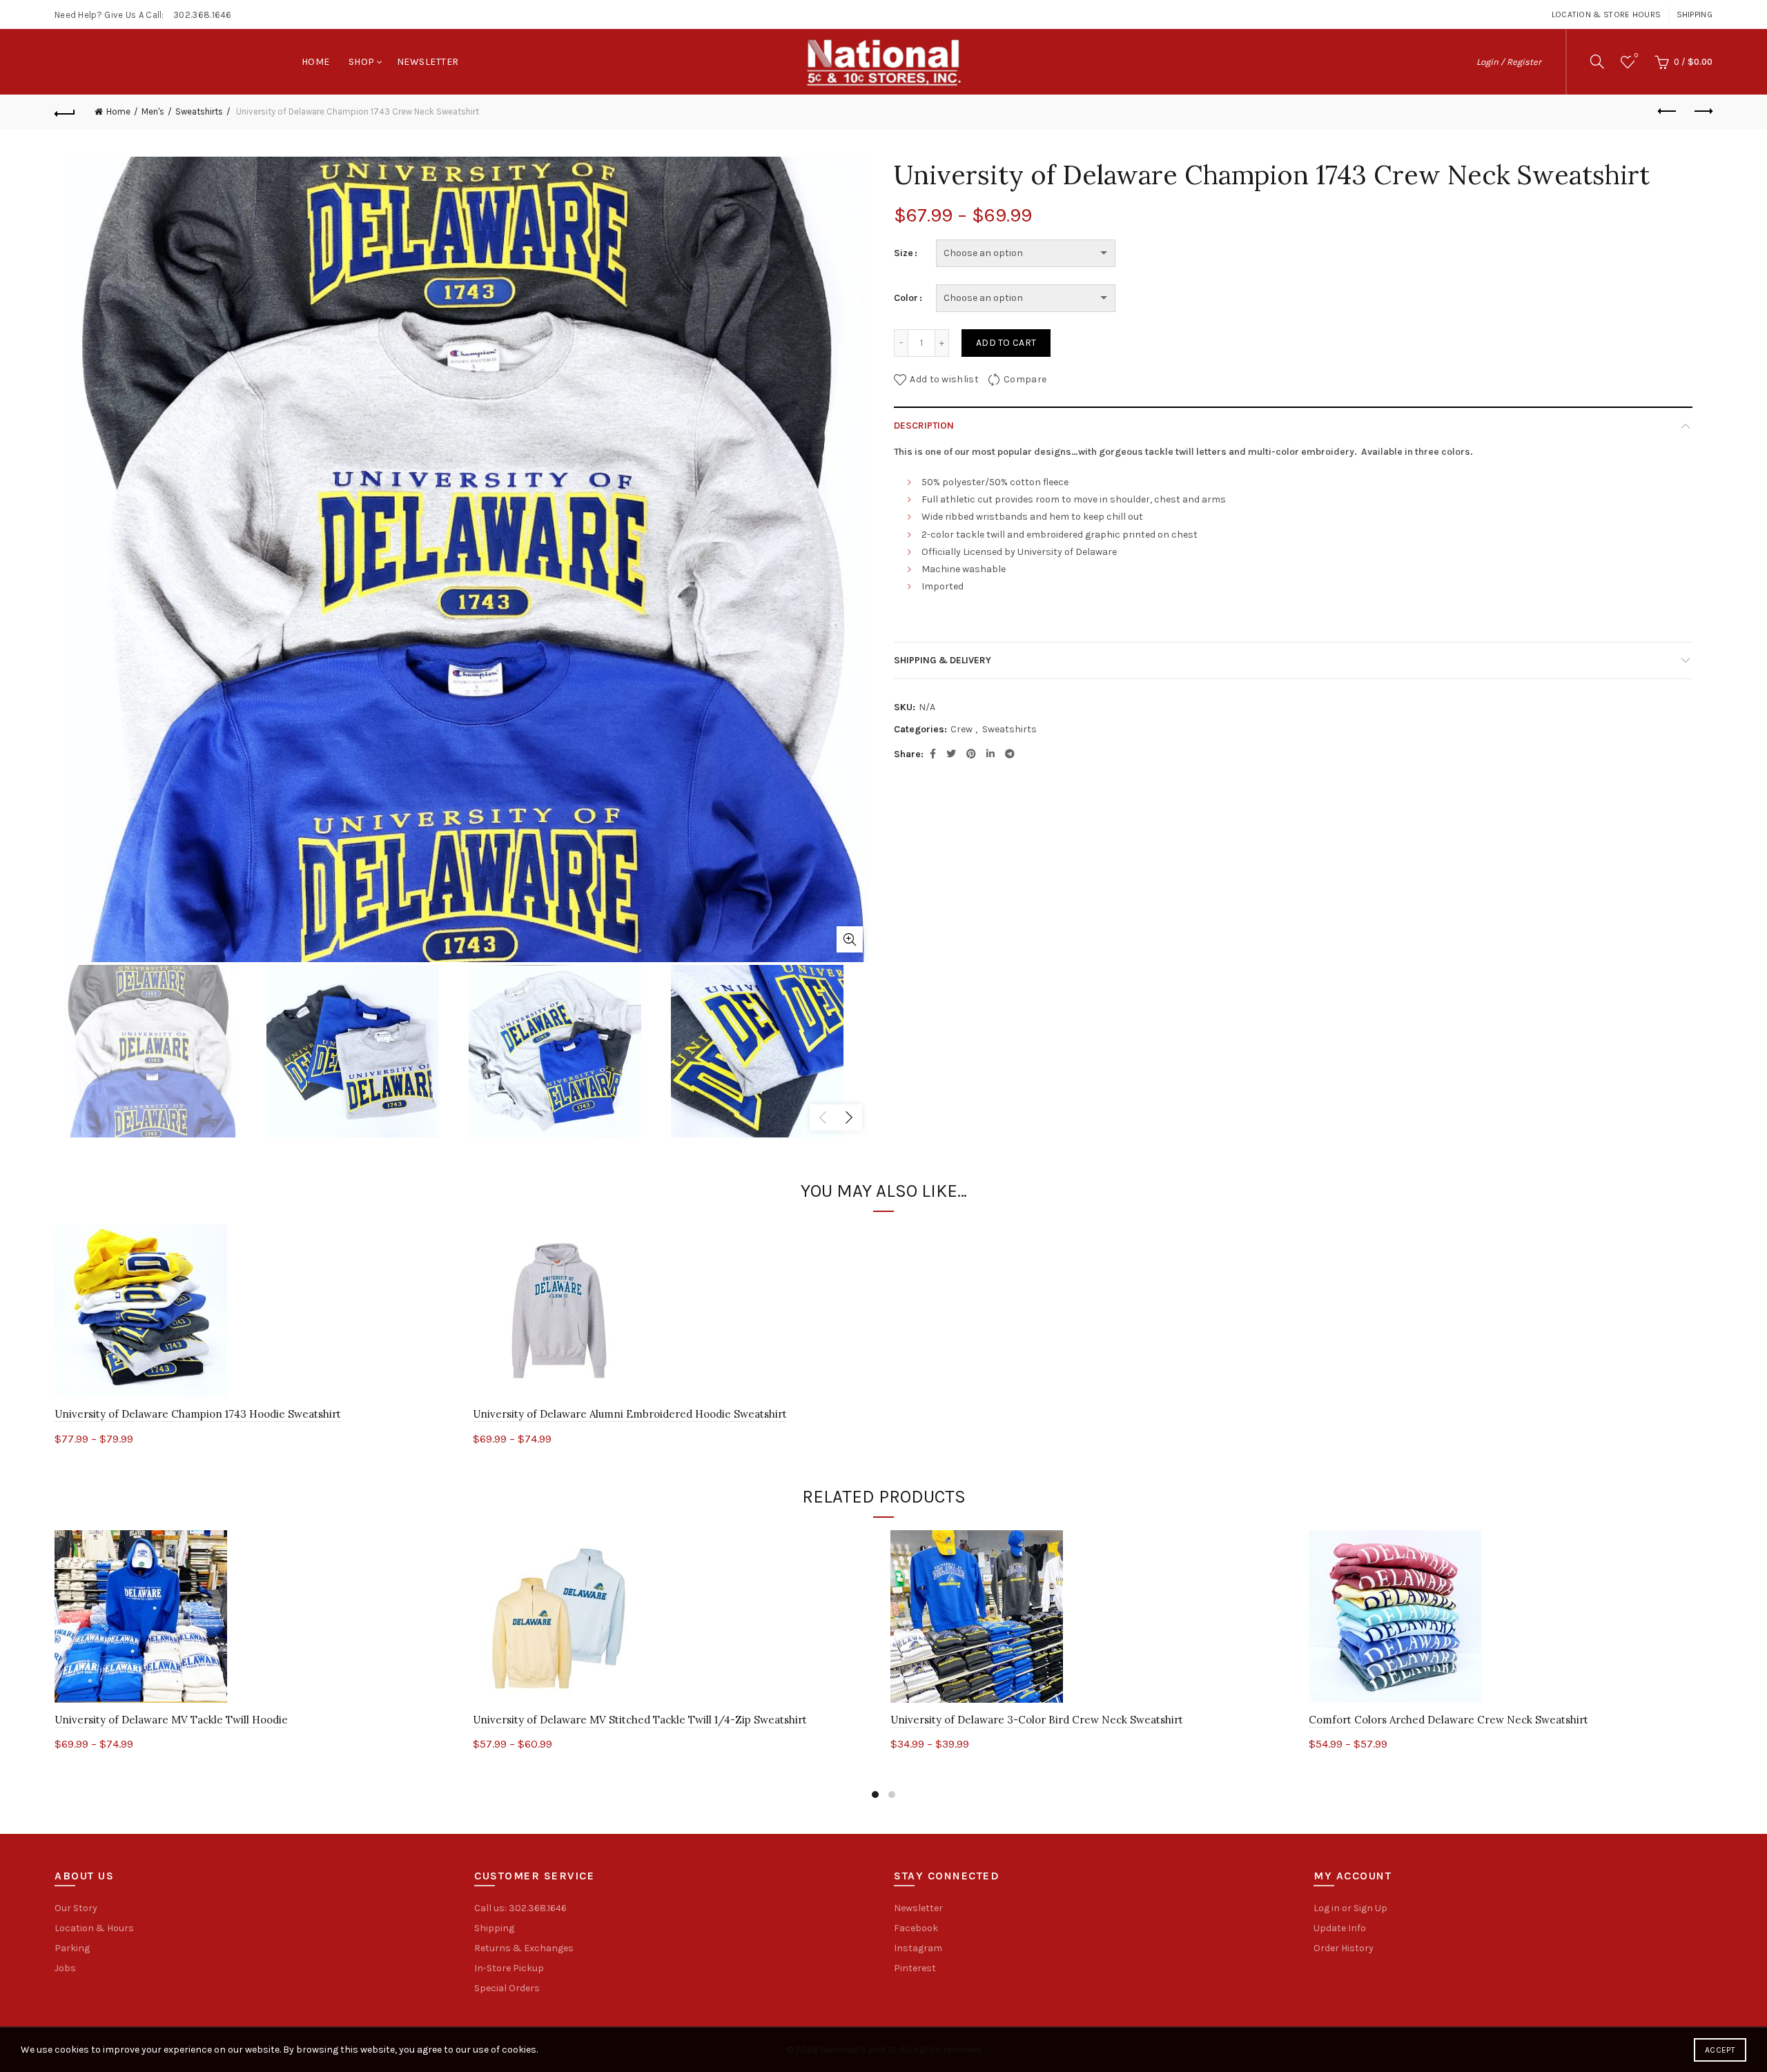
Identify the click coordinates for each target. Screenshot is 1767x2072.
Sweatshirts (199, 111)
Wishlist (1636, 56)
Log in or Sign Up (1350, 1908)
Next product (1702, 112)
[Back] (65, 112)
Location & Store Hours (1607, 14)
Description (924, 426)
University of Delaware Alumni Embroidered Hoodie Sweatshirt (630, 1414)
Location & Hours (94, 1928)
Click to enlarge (850, 939)
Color (906, 298)
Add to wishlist (944, 379)
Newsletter (428, 62)
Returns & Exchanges (524, 1948)
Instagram (918, 1948)
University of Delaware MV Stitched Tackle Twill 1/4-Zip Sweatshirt (640, 1720)
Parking (72, 1948)
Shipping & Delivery (943, 660)
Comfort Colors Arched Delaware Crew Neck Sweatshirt (1448, 1720)
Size (904, 253)
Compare (1025, 379)
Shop (362, 62)
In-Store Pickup (509, 1968)
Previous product (1668, 112)
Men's (153, 111)
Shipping (1695, 14)
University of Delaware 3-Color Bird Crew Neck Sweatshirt (1037, 1720)
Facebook (916, 1928)
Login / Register (1509, 62)
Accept (1720, 2050)
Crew (961, 729)
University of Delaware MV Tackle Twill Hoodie (171, 1720)
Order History (1344, 1948)
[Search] (1597, 61)
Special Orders (507, 1988)
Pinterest (915, 1968)
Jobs (65, 1968)
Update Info (1340, 1928)
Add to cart (1006, 343)
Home (316, 62)
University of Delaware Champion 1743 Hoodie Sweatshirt (198, 1414)
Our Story (76, 1908)
